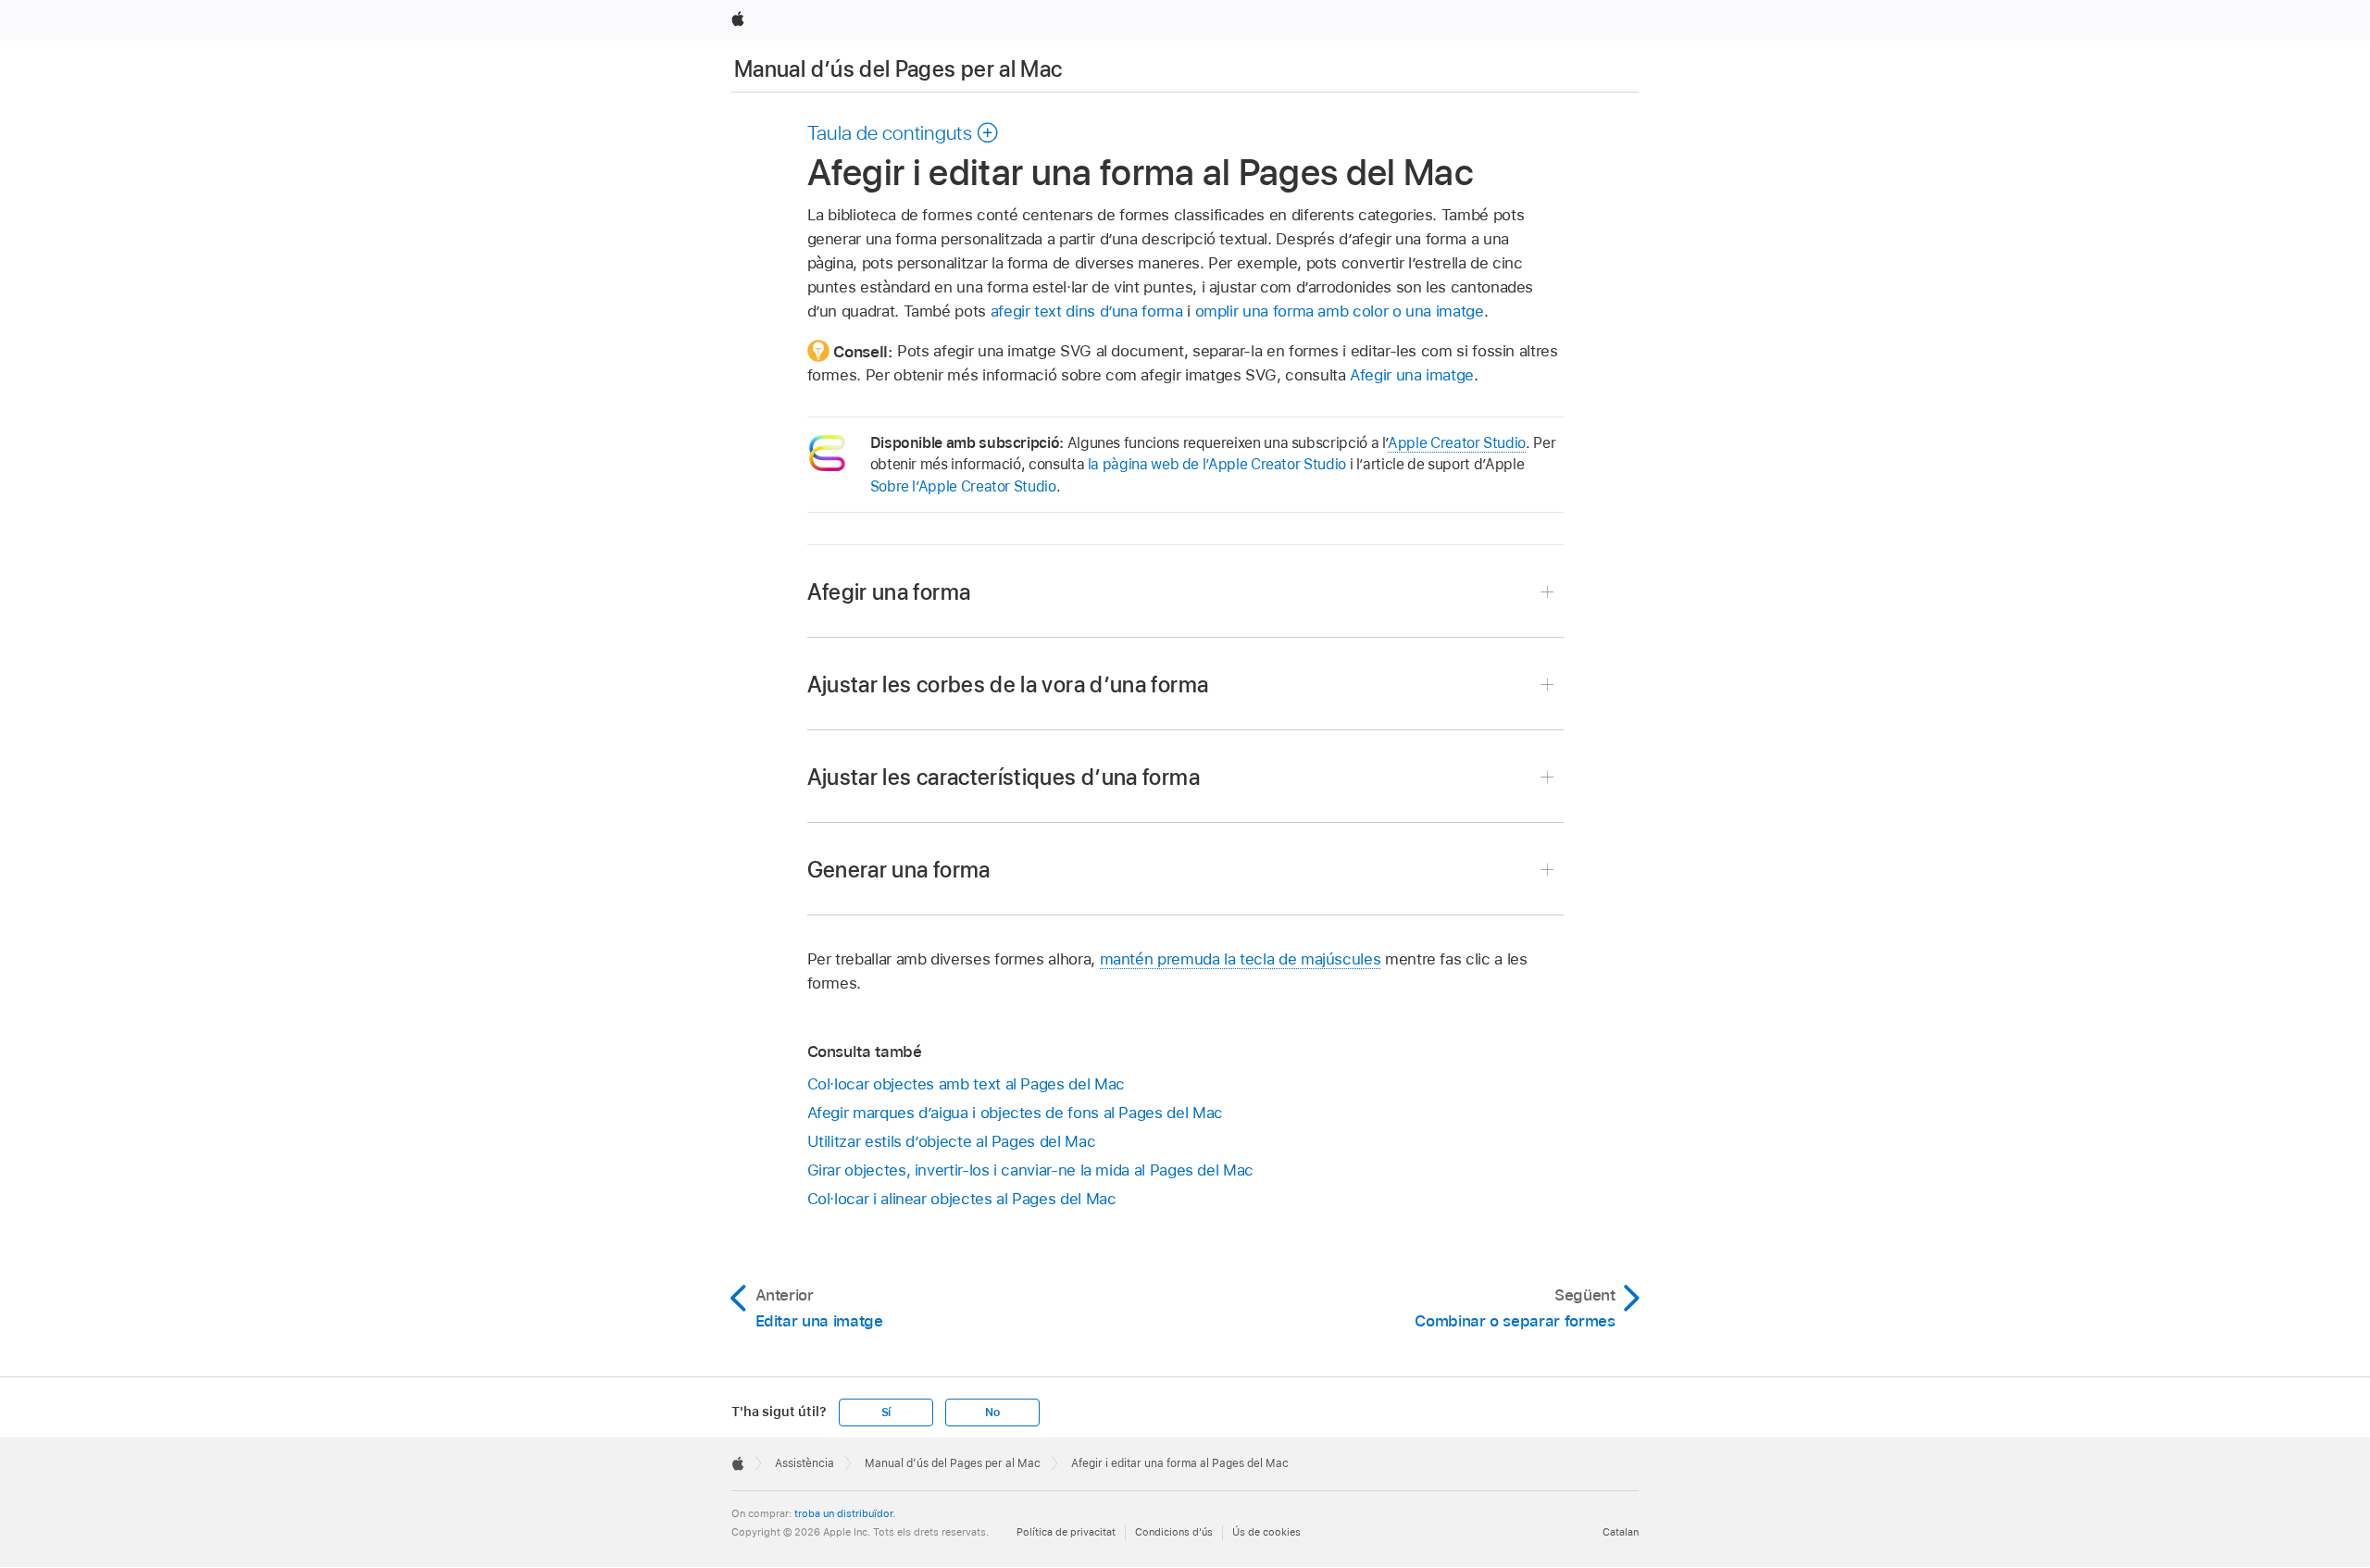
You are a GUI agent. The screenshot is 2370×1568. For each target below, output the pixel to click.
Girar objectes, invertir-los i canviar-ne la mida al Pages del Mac (1030, 1170)
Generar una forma (899, 870)
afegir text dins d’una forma (1087, 311)
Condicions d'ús (1174, 1532)
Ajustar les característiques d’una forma (1004, 777)
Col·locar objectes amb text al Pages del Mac (966, 1084)
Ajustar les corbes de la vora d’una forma (1008, 684)
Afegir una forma (889, 592)
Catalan (1621, 1532)
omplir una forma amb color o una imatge (1340, 311)
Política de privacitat (1066, 1532)
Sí (886, 1412)
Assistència (805, 1463)
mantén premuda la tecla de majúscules (1241, 959)
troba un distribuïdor (843, 1513)
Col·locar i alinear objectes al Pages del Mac (962, 1199)
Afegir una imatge (1412, 375)
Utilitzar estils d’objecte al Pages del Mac (952, 1141)
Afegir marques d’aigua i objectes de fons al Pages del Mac (1015, 1113)
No (992, 1412)
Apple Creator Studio (1457, 443)
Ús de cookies (1266, 1532)
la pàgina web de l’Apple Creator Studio (1217, 464)
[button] (904, 132)
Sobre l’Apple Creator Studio (963, 486)
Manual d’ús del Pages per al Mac (898, 69)
